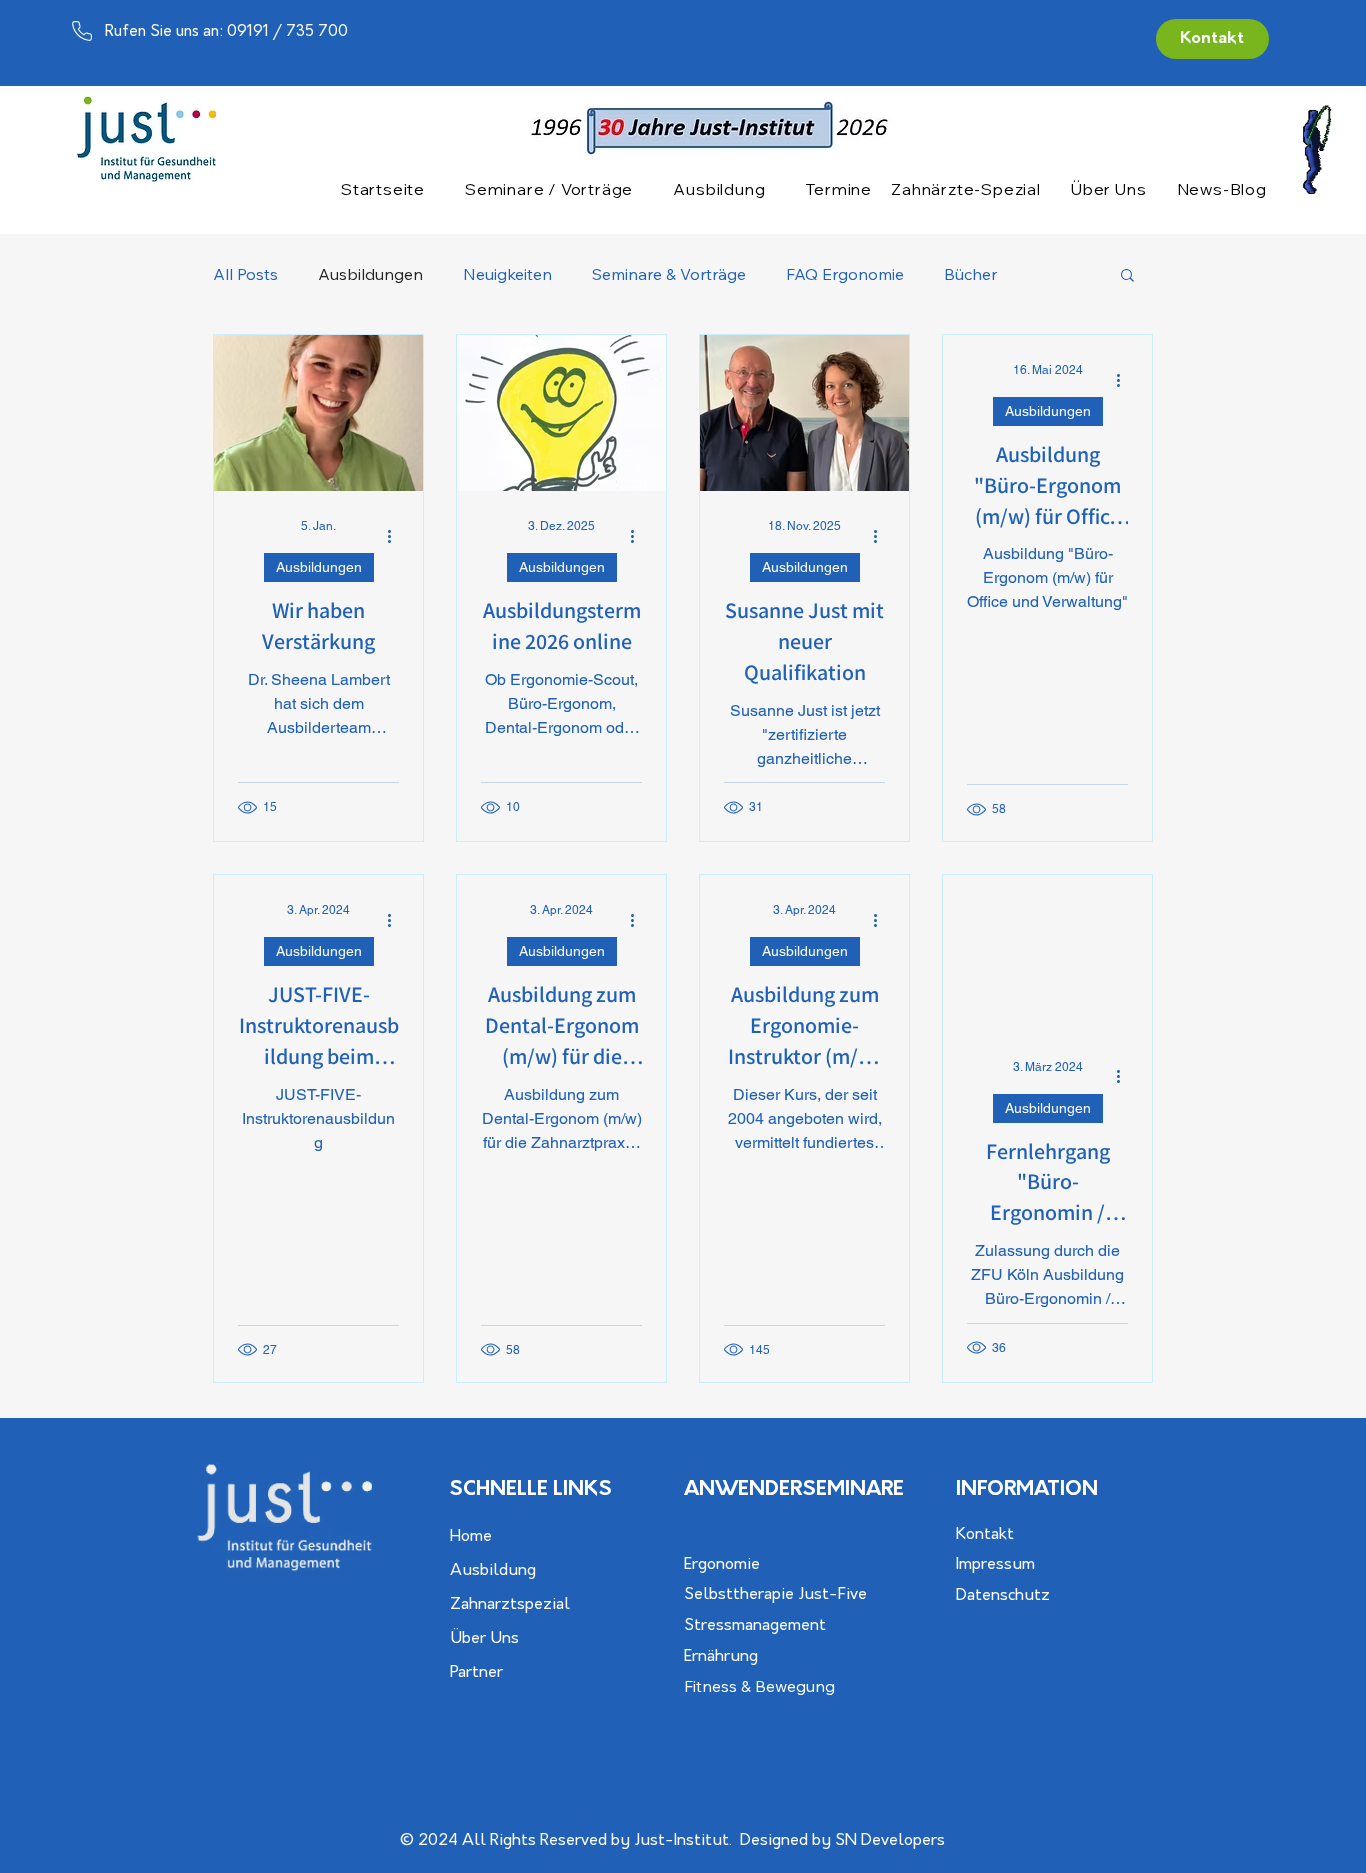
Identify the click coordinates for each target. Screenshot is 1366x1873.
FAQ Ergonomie (845, 274)
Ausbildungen (370, 274)
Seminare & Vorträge (669, 274)
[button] (549, 189)
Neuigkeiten (507, 274)
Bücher (970, 274)
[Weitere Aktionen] (396, 536)
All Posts (245, 274)
